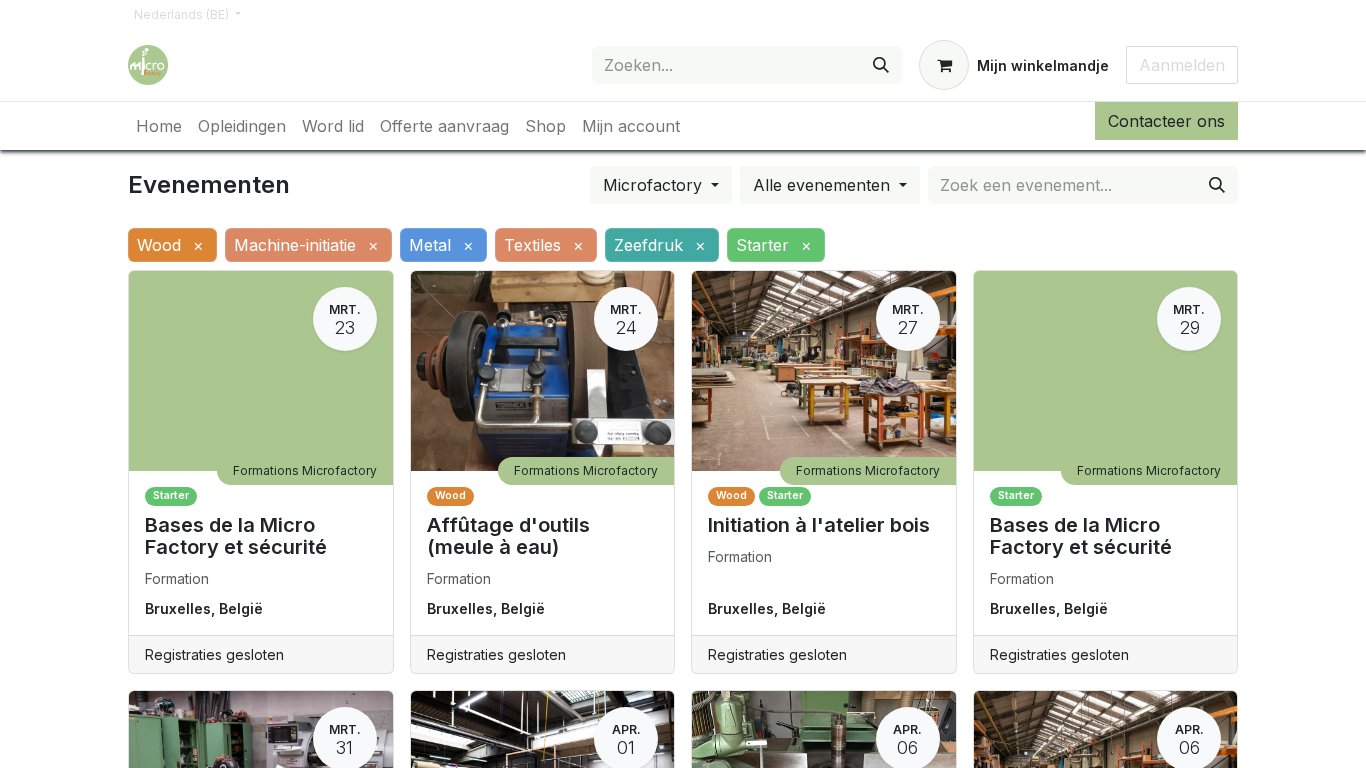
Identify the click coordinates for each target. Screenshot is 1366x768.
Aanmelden (1182, 65)
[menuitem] (159, 126)
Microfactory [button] (655, 185)
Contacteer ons (1166, 121)
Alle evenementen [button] (824, 185)
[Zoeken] (881, 65)
